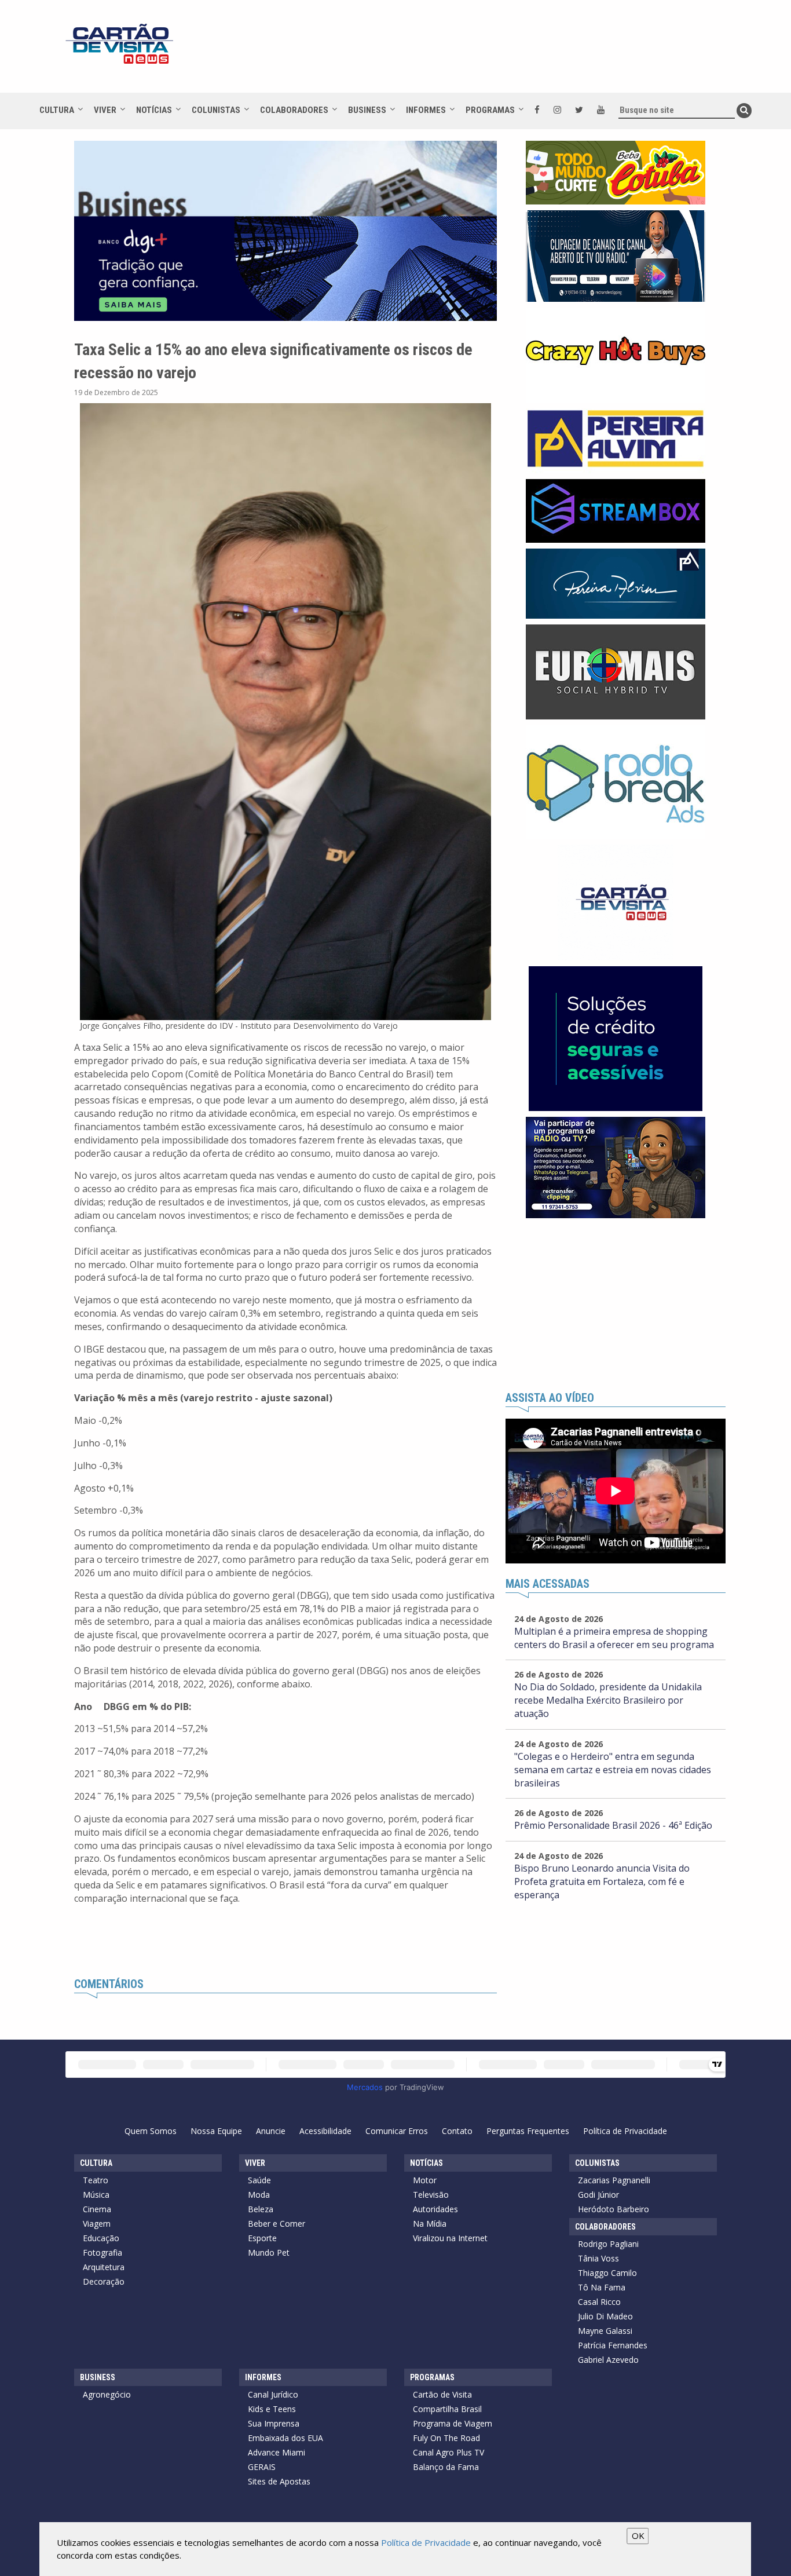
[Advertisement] (499, 52)
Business (367, 110)
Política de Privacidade (625, 2131)
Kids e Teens (272, 2409)
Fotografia (102, 2252)
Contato (457, 2131)
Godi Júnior (598, 2195)
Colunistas (216, 110)
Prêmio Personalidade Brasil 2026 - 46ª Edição (613, 1825)
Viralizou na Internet (450, 2238)
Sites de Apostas (279, 2481)
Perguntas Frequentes (528, 2131)
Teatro (96, 2180)
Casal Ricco (599, 2302)
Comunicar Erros (397, 2131)
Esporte (262, 2238)
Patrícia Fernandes (613, 2345)
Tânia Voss (598, 2258)
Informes (426, 110)
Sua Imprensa (274, 2423)
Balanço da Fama (446, 2467)
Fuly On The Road (446, 2438)
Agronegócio (107, 2394)
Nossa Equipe (216, 2131)
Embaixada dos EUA (285, 2438)
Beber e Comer (277, 2224)
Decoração (104, 2281)
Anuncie (271, 2131)
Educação (101, 2238)
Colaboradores (294, 110)
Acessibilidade (325, 2131)
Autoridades (435, 2209)
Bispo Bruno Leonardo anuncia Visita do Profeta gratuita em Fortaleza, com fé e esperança (602, 1881)
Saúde (259, 2180)
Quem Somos (151, 2131)
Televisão (431, 2195)
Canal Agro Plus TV (448, 2452)
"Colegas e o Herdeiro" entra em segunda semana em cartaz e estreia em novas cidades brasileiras (613, 1770)
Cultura (57, 110)
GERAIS (262, 2467)
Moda (259, 2195)
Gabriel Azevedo (608, 2360)
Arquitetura (104, 2267)
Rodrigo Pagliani (608, 2244)
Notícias (154, 110)
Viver (105, 110)
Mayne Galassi (605, 2331)
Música (96, 2195)
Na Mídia (430, 2224)
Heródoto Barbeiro (614, 2209)
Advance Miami (277, 2452)
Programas (490, 110)
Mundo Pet (269, 2252)
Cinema (97, 2209)
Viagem (97, 2224)
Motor (425, 2180)
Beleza (261, 2209)
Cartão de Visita (442, 2394)
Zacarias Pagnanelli (614, 2180)
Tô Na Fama (602, 2287)
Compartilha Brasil (447, 2409)
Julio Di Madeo (605, 2316)
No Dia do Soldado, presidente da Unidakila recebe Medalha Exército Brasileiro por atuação (608, 1700)
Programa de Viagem (453, 2423)
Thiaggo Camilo (607, 2273)
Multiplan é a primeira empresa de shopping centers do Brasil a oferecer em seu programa (614, 1638)
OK (638, 2535)
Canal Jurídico (273, 2394)
